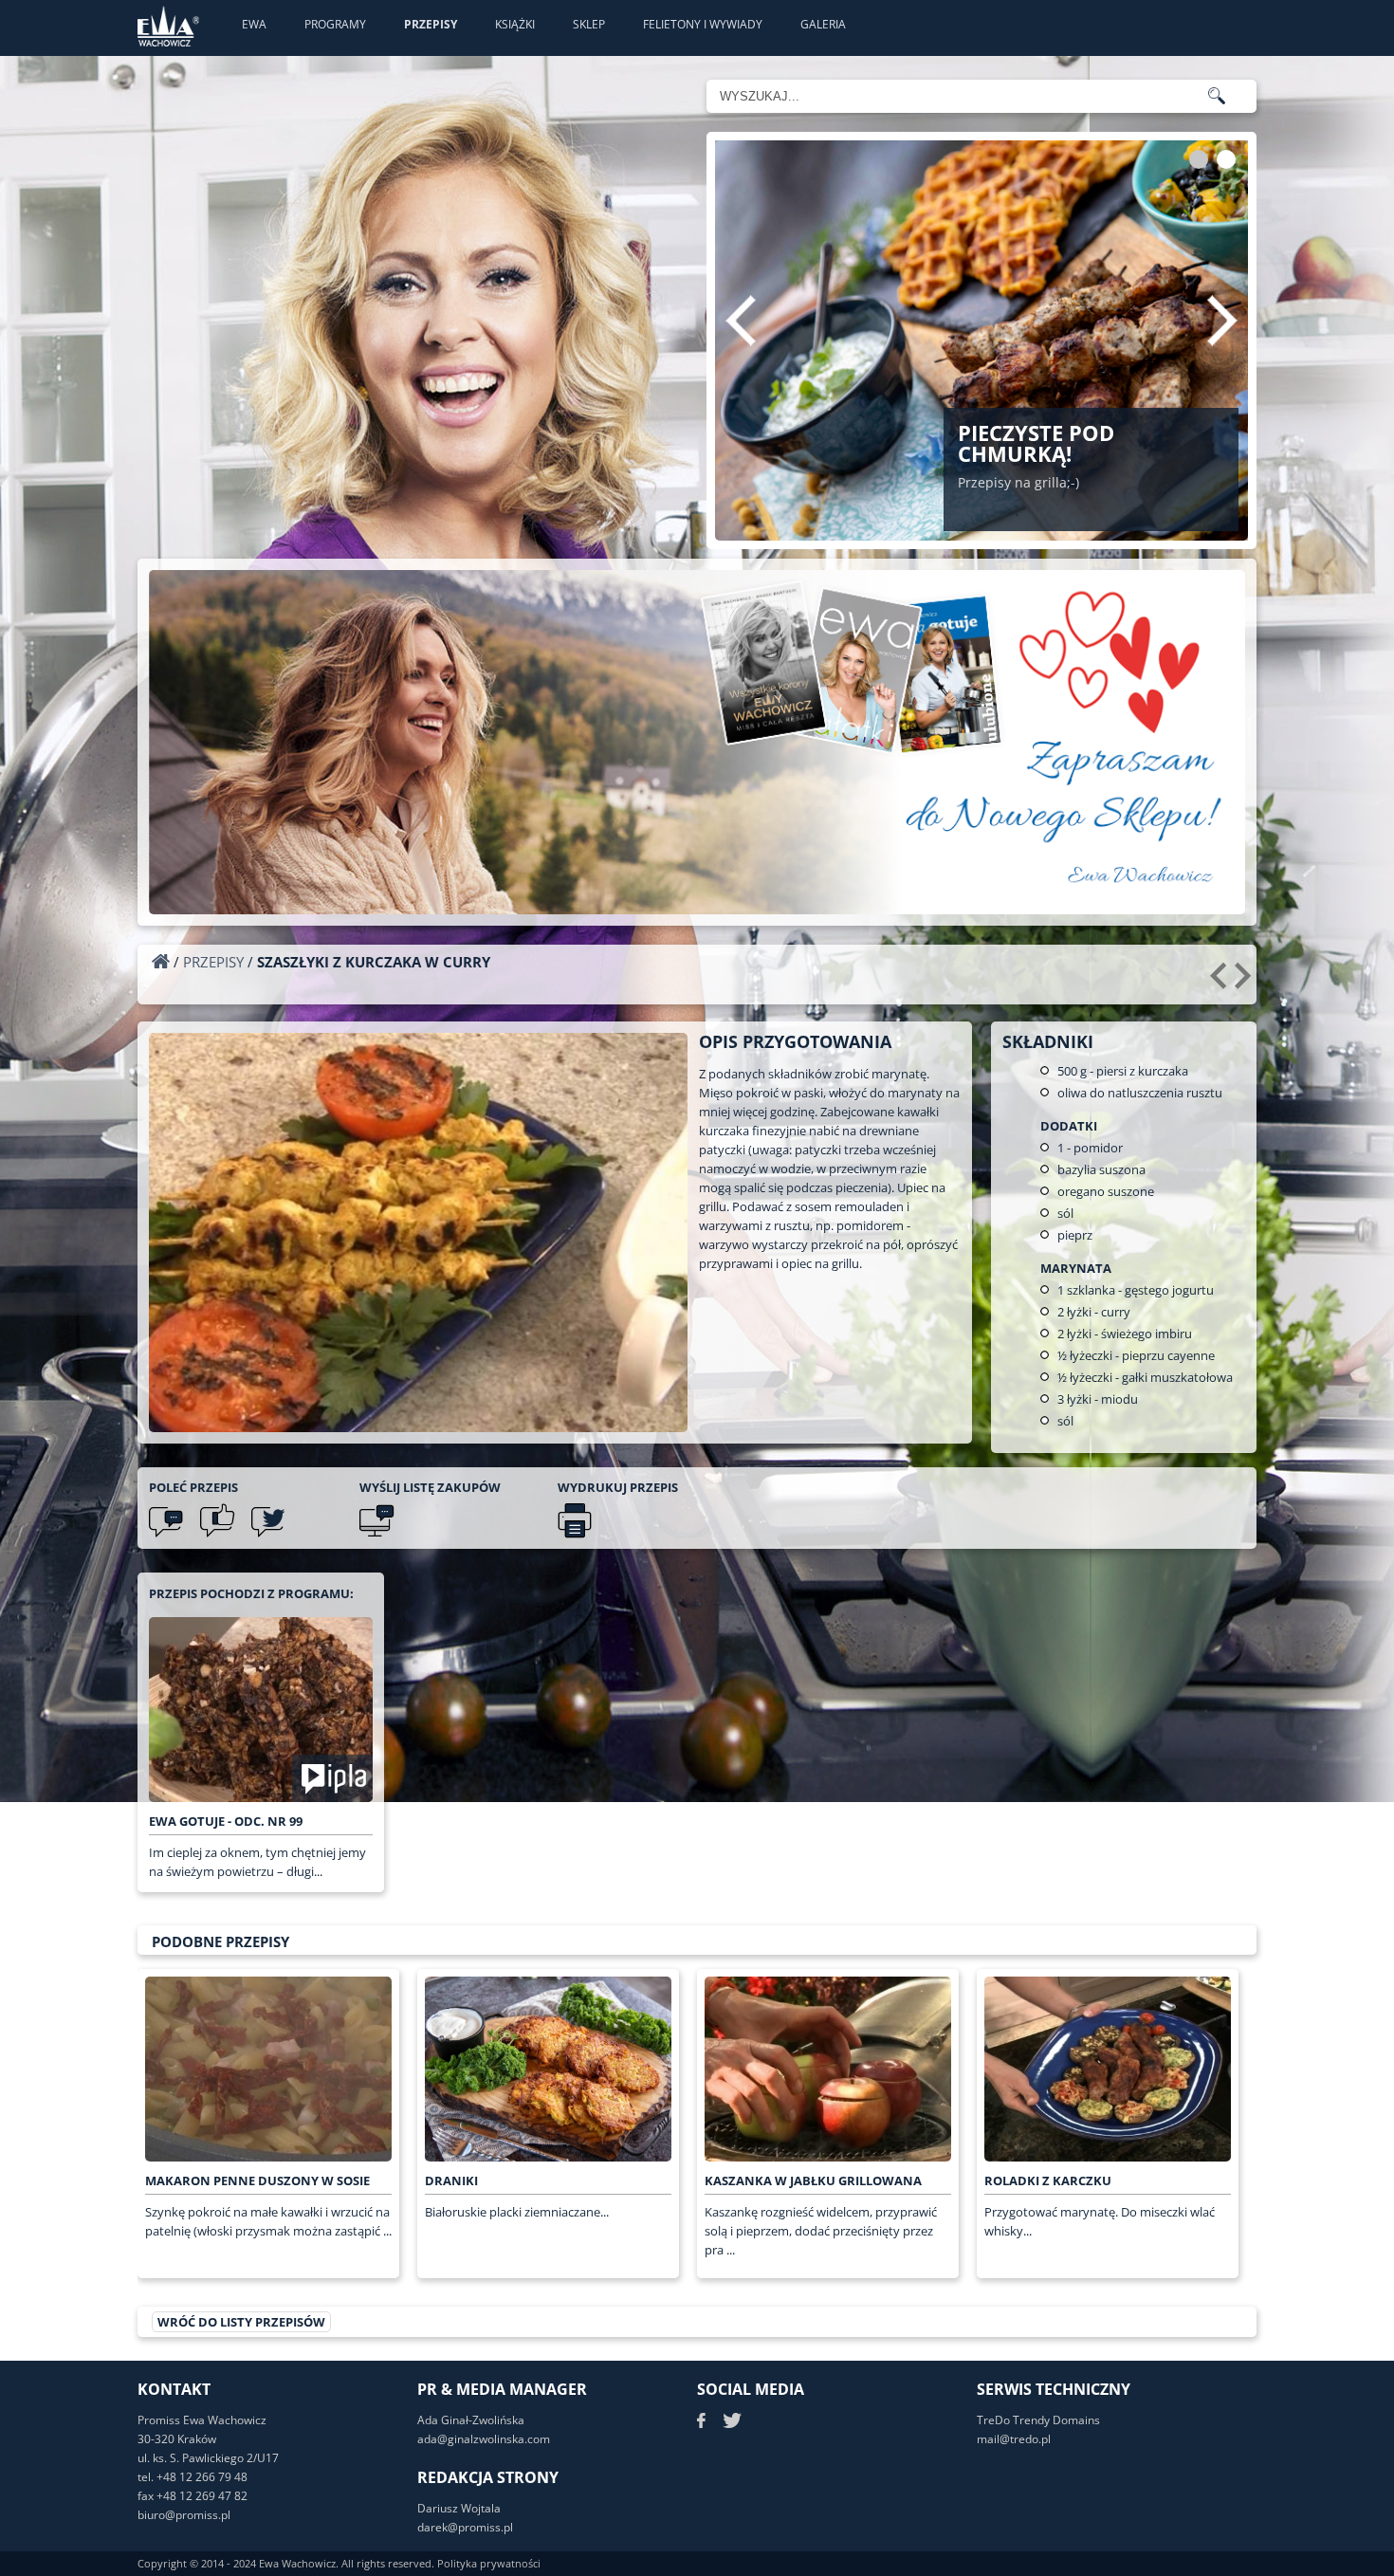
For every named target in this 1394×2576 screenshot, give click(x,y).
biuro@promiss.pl (184, 2515)
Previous (741, 321)
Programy (335, 24)
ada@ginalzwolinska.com (484, 2439)
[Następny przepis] (1246, 983)
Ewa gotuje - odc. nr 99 (226, 1821)
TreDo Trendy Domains (1038, 2420)
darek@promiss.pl (465, 2527)
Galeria (823, 24)
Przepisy (431, 24)
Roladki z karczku (1048, 2180)
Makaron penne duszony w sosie (257, 2180)
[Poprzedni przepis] (1221, 983)
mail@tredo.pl (1014, 2439)
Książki (515, 24)
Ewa (254, 24)
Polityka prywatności (489, 2563)
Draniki (451, 2180)
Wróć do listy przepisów (241, 2322)
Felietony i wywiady (703, 24)
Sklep (589, 24)
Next (1222, 321)
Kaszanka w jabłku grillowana (813, 2180)
